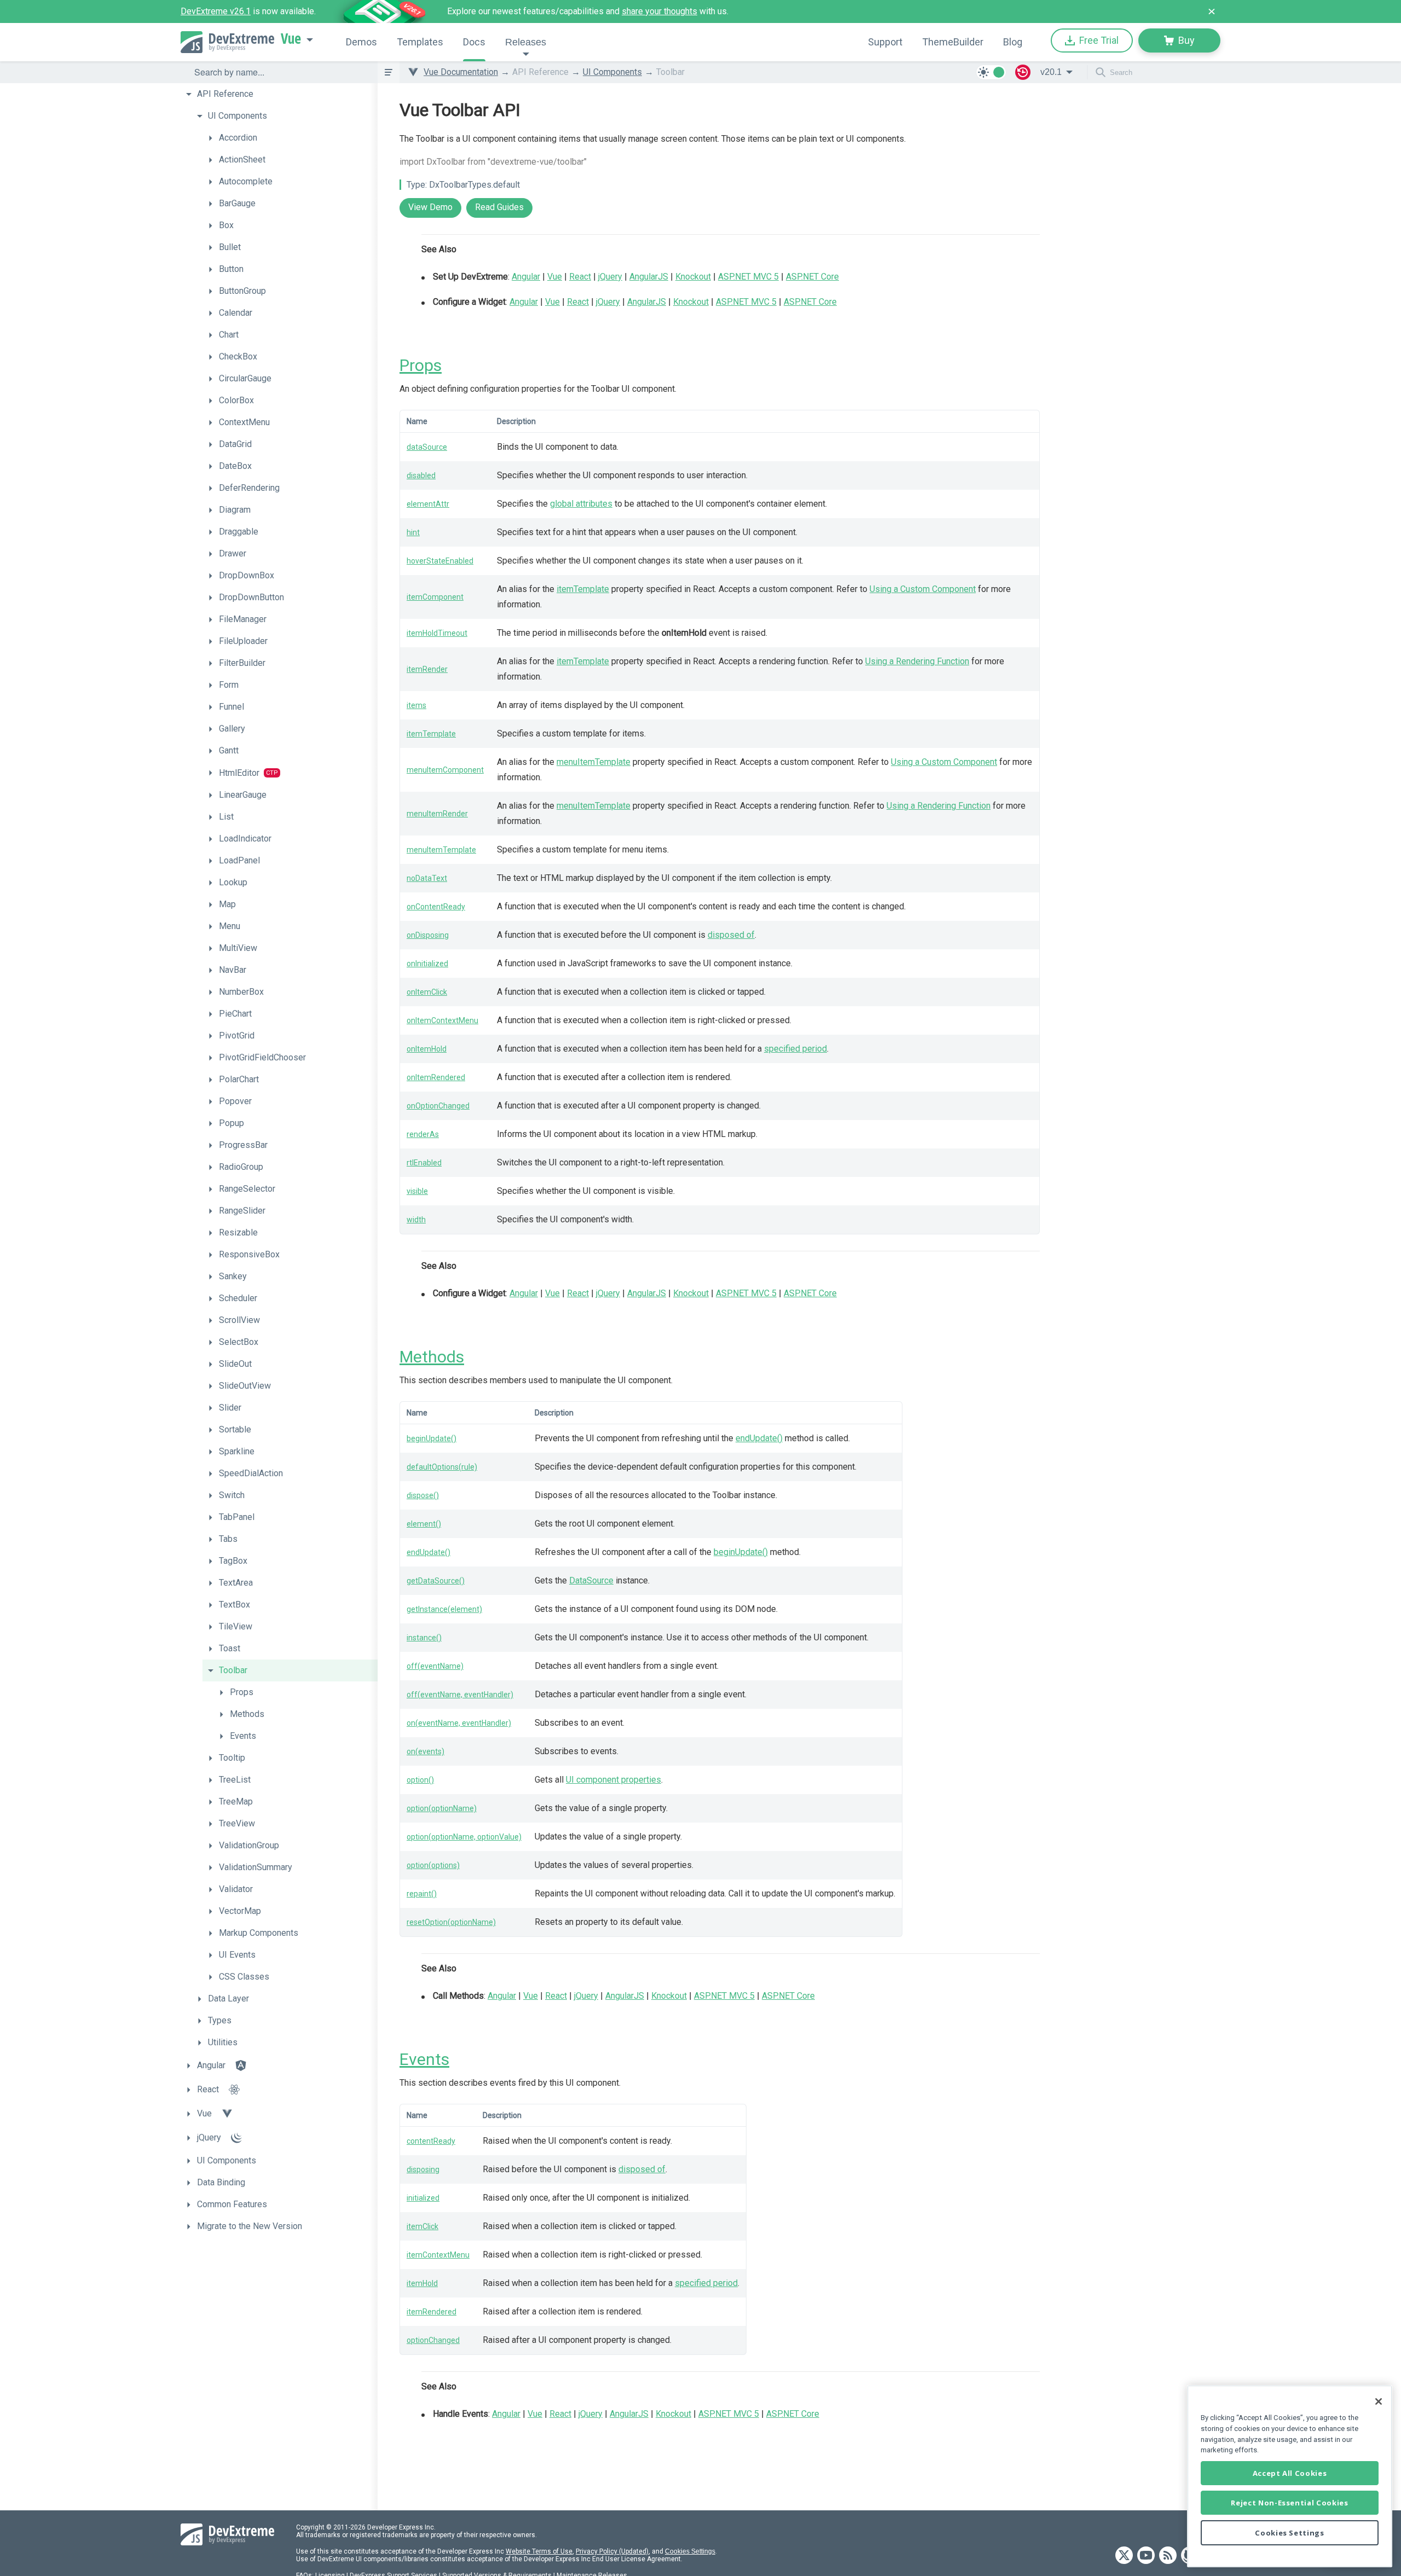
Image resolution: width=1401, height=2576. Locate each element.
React (580, 277)
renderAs (423, 1134)
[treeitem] (279, 94)
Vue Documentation (461, 72)
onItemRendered (436, 1077)
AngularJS (649, 277)
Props (421, 365)
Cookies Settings (690, 2551)
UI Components (612, 72)
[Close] (1379, 2401)
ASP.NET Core (812, 277)
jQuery (610, 277)
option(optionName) (442, 1808)
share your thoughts (659, 11)
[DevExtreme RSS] (1168, 2556)
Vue (291, 39)
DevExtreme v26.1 (216, 11)
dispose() (423, 1495)
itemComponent (435, 597)
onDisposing (428, 935)
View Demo (430, 207)
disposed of (731, 935)
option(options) (433, 1865)
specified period (795, 1049)
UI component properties (613, 1780)
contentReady (431, 2141)
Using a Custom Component (923, 589)
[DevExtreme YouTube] (1146, 2556)
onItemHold (427, 1049)
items (416, 705)
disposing (423, 2169)
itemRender (427, 669)
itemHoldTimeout (437, 633)
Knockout (693, 277)
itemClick (422, 2226)
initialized (423, 2198)
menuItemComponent (445, 770)
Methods (432, 1357)
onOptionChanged (438, 1106)
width (416, 1220)
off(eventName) (435, 1666)
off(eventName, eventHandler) (460, 1695)
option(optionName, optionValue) (464, 1837)
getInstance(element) (444, 1609)
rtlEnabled (424, 1163)
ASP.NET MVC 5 (748, 277)
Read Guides (499, 207)
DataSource (591, 1580)
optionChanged (433, 2340)
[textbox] (279, 72)
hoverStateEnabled (440, 561)
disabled (421, 475)
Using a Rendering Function (917, 661)
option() (420, 1780)
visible (417, 1191)
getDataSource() (436, 1581)
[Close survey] (1212, 11)
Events (424, 2059)
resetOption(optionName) (451, 1922)
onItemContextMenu (442, 1020)
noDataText (427, 878)
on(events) (425, 1751)
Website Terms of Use (539, 2551)
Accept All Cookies (1290, 2473)
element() (424, 1524)
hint (413, 532)
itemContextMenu (438, 2255)
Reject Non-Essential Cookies (1289, 2503)
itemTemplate (583, 589)
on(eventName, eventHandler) (459, 1723)
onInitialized (427, 964)
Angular (526, 277)
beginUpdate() (432, 1438)
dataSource (427, 447)
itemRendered (432, 2312)
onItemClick (427, 992)
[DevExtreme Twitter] (1124, 2556)
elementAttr (428, 504)
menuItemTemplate (594, 762)
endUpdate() (759, 1438)
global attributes (581, 504)
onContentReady (436, 907)
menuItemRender (437, 814)
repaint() (422, 1894)
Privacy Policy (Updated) (612, 2551)
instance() (424, 1638)
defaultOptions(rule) (442, 1467)
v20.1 (1051, 72)
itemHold (422, 2283)
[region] (1290, 2476)
